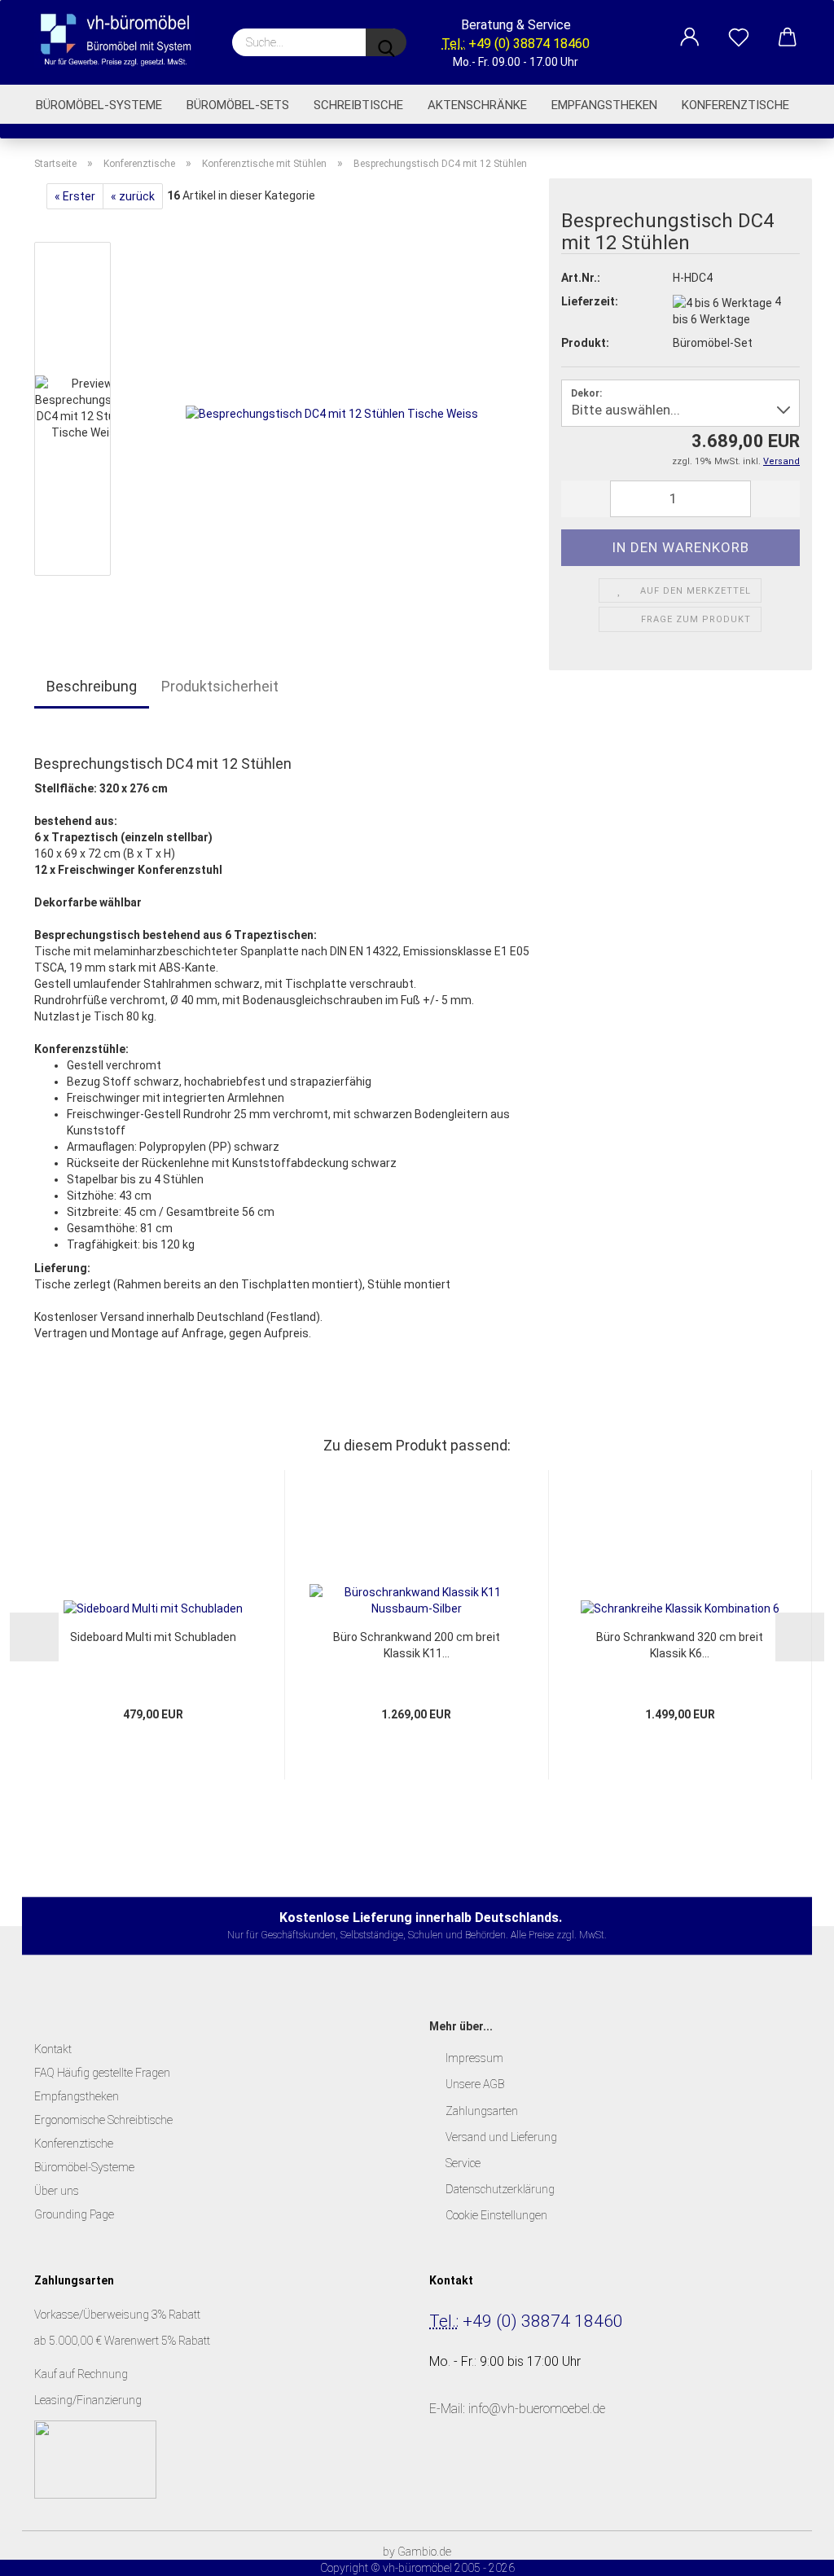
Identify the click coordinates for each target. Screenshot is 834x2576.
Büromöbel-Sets (238, 105)
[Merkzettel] (739, 29)
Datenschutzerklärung (500, 2189)
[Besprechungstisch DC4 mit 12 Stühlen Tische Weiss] (332, 412)
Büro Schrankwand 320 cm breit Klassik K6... (680, 1645)
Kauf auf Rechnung (82, 2374)
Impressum (474, 2058)
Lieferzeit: (590, 301)
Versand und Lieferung (501, 2137)
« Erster (75, 196)
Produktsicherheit (220, 686)
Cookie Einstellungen (496, 2215)
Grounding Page (74, 2214)
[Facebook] (447, 2482)
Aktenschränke (477, 105)
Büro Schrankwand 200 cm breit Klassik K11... (417, 1645)
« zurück (133, 196)
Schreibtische (358, 105)
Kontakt (53, 2049)
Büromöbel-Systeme (99, 105)
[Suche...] (386, 42)
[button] (690, 29)
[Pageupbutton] (789, 2552)
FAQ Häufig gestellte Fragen (102, 2073)
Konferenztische (735, 105)
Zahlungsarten (482, 2111)
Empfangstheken (604, 105)
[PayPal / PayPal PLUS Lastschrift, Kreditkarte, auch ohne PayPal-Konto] (95, 2459)
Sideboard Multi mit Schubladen (153, 1637)
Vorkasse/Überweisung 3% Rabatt (117, 2315)
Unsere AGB (475, 2084)
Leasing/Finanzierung (88, 2400)
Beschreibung (92, 686)
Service (463, 2163)
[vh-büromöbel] (121, 41)
